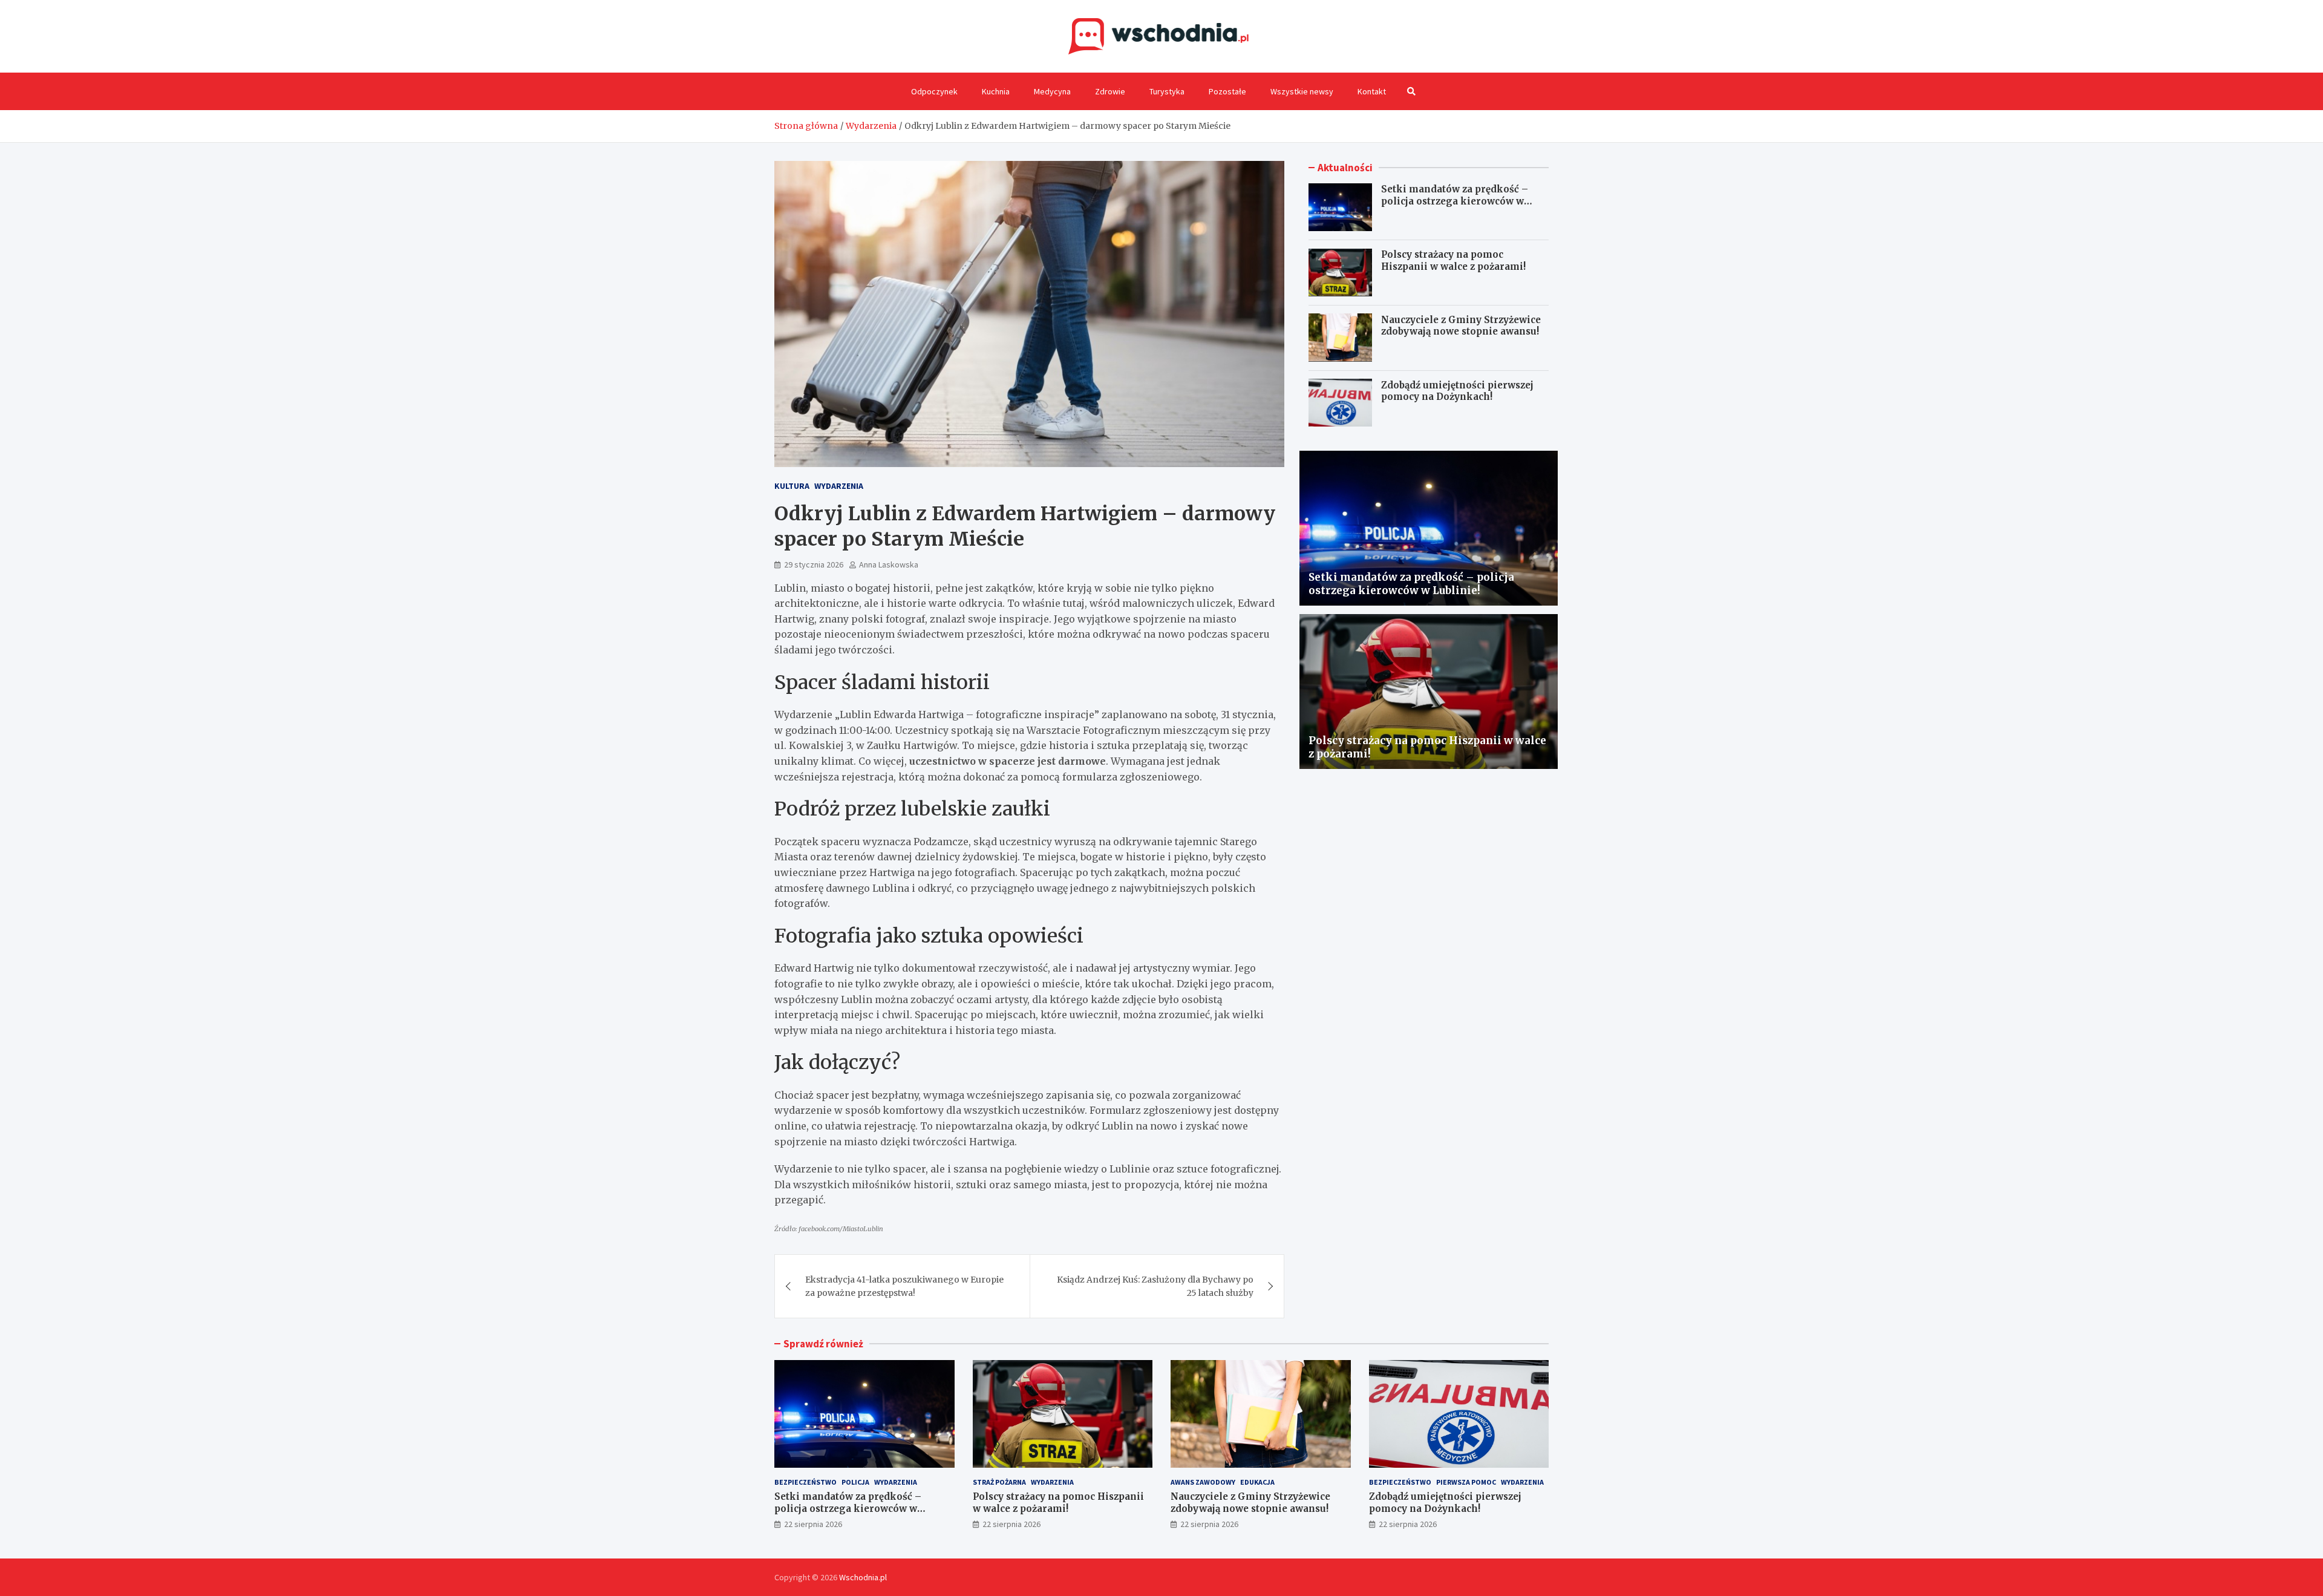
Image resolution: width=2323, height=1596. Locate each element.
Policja (855, 1482)
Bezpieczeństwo (805, 1482)
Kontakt (1372, 91)
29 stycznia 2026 (814, 564)
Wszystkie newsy (1302, 91)
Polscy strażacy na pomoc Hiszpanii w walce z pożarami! (1453, 260)
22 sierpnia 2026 (813, 1524)
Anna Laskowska (889, 564)
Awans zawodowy (1203, 1482)
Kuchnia (996, 91)
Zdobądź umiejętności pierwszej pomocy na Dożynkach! (1457, 391)
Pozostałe (1227, 91)
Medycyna (1052, 91)
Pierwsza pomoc (1466, 1482)
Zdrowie (1110, 91)
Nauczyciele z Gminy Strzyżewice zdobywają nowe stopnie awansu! (1461, 325)
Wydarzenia (839, 486)
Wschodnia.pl (863, 1577)
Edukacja (1257, 1482)
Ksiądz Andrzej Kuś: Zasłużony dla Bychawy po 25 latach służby (1155, 1286)
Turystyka (1167, 91)
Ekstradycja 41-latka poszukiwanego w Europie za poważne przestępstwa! (904, 1286)
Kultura (792, 486)
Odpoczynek (934, 91)
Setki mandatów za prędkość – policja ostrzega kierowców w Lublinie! (1455, 201)
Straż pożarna (999, 1482)
